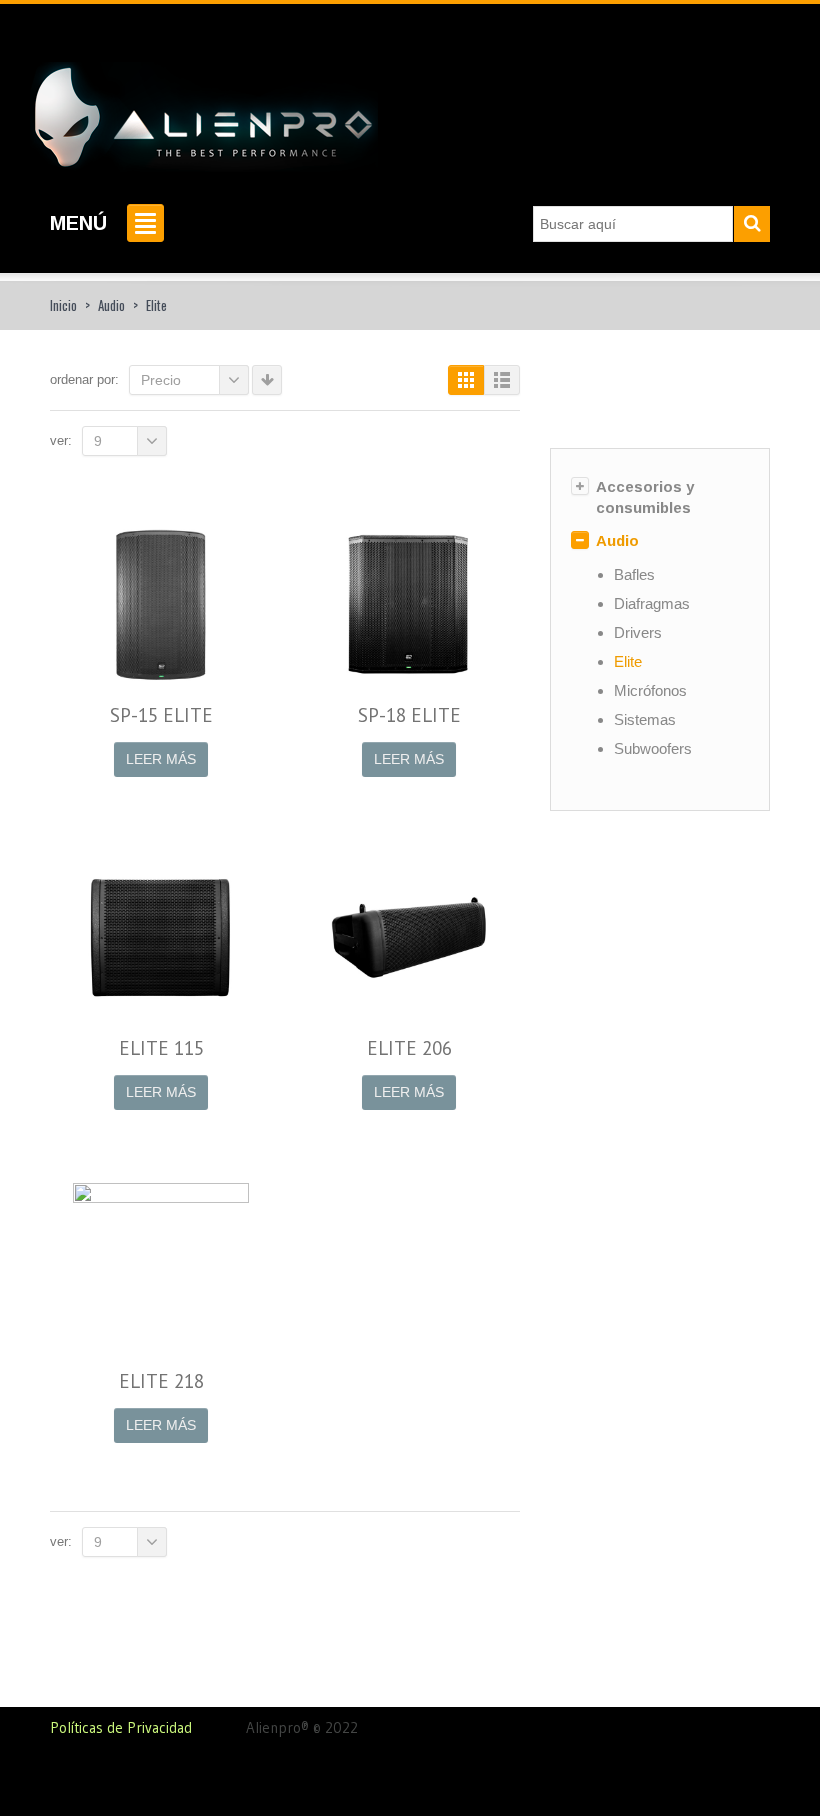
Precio (161, 380)
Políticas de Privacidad (148, 1727)
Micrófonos (650, 690)
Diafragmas (652, 603)
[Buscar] (752, 224)
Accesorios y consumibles (645, 497)
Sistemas (645, 719)
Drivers (638, 632)
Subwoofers (653, 748)
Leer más (161, 759)
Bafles (634, 574)
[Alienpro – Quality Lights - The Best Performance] (204, 111)
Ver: (61, 440)
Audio (111, 305)
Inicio (63, 305)
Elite (628, 661)
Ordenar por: (84, 379)
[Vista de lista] (502, 380)
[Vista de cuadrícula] (466, 380)
